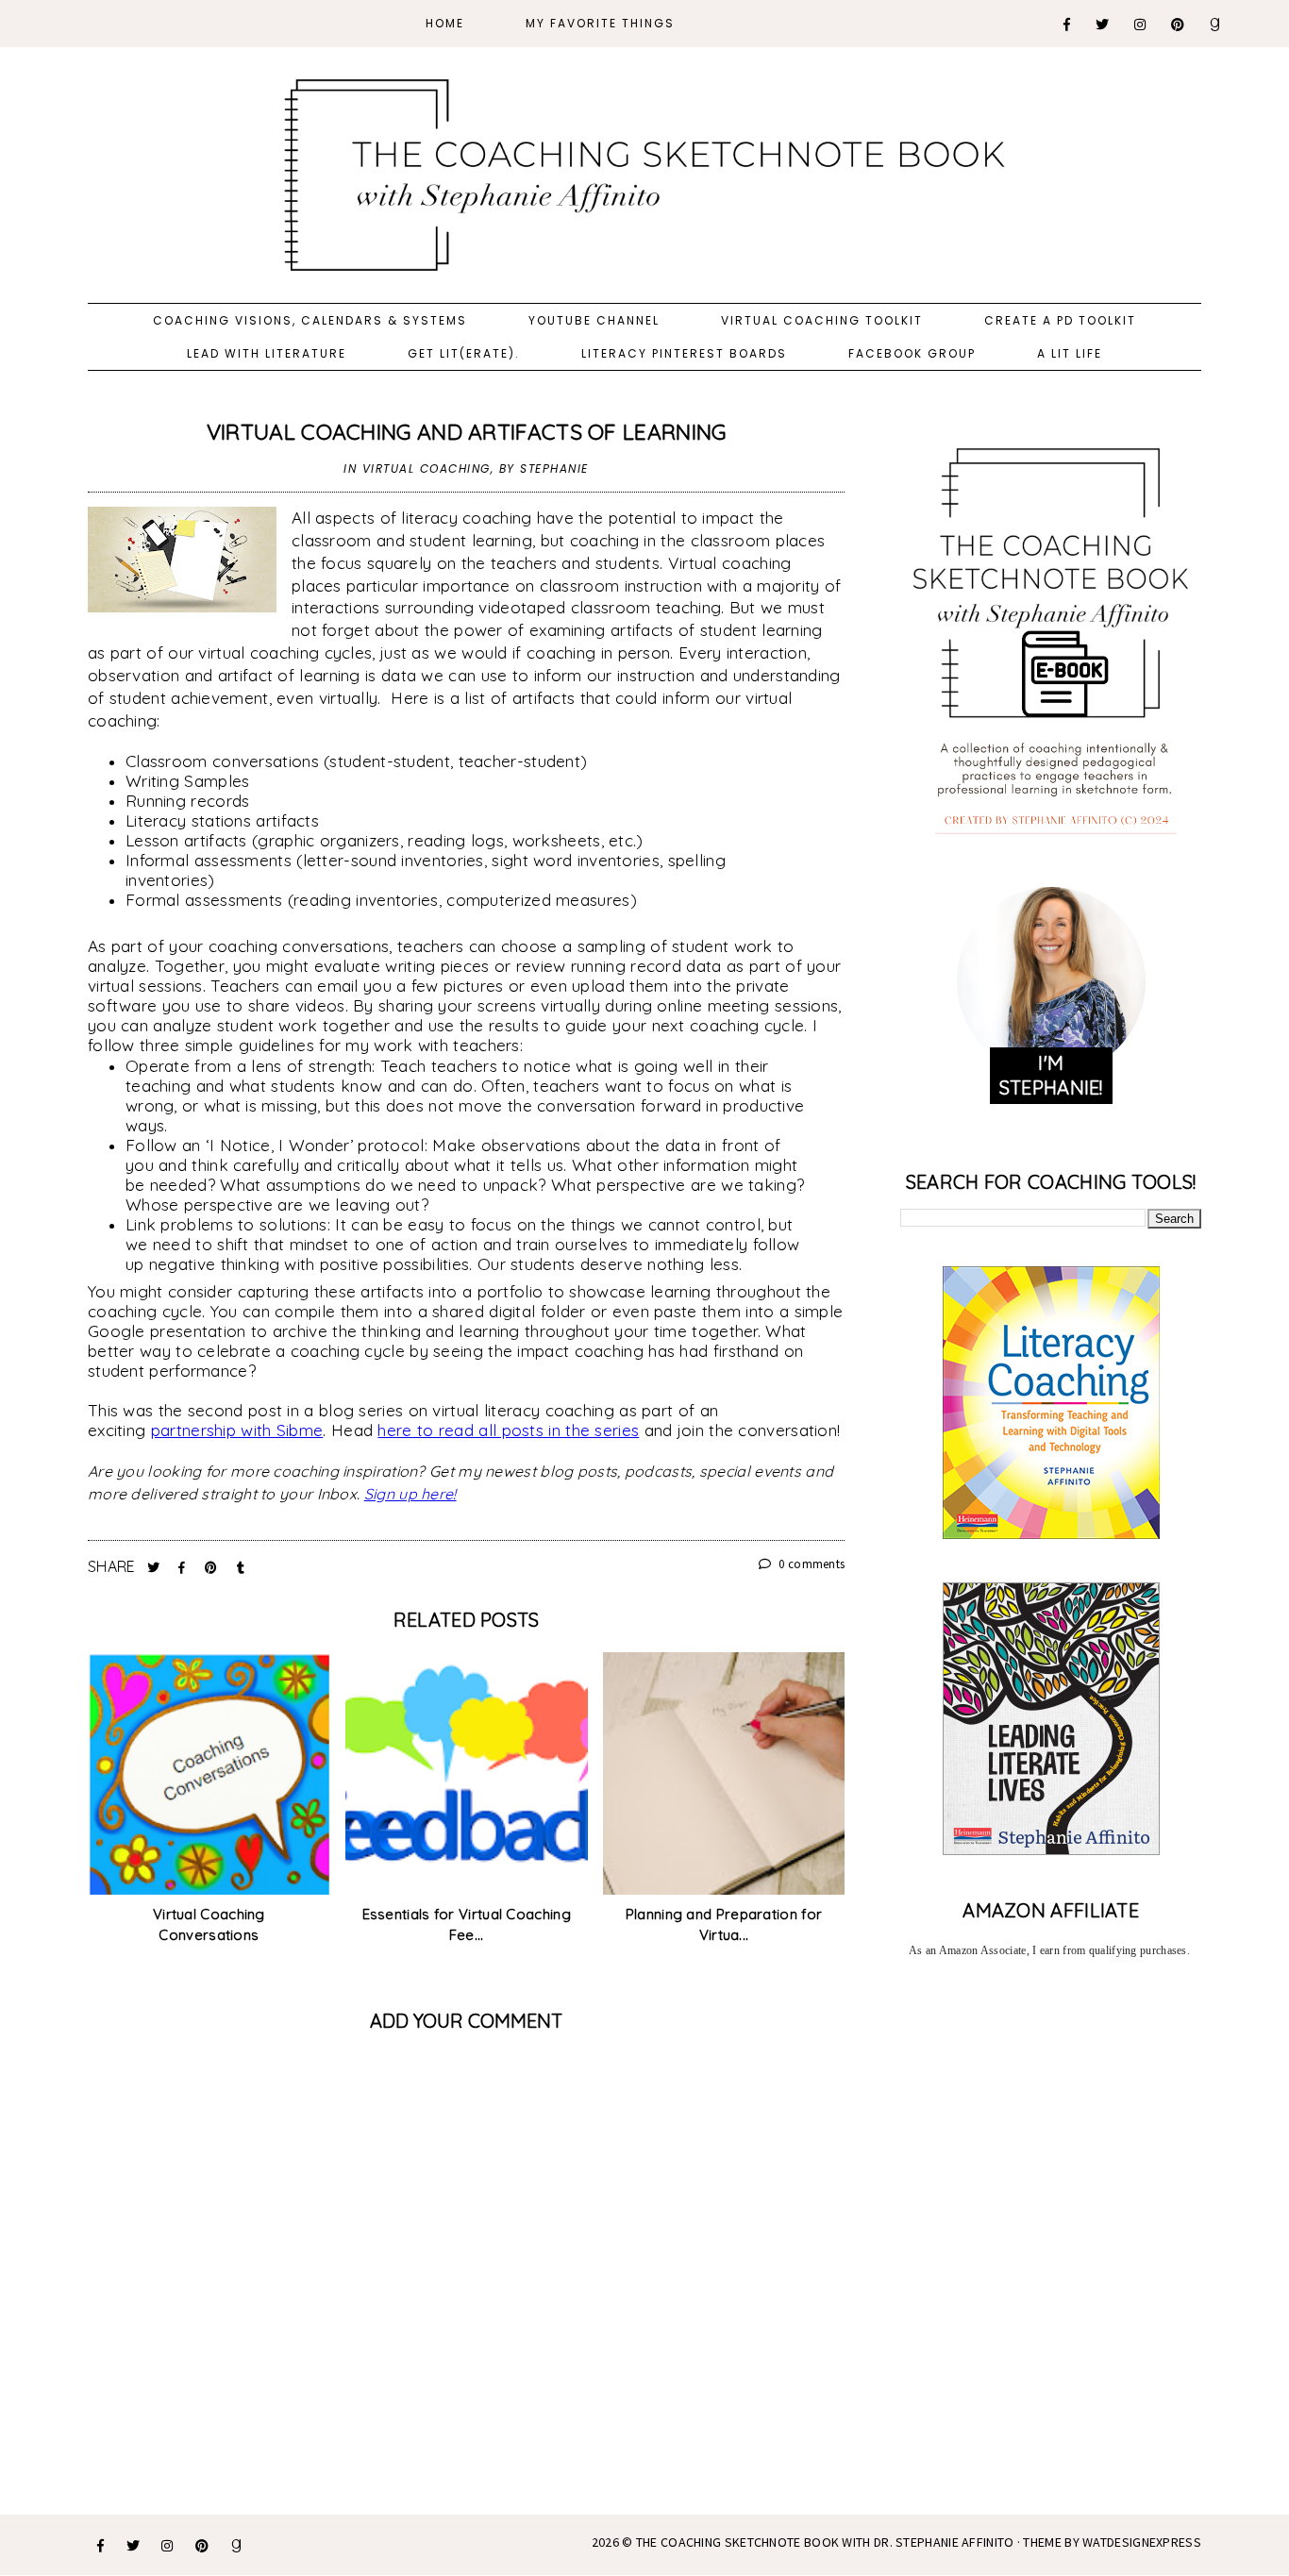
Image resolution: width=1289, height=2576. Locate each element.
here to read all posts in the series (508, 1430)
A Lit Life (1070, 353)
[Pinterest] (1179, 25)
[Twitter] (1103, 25)
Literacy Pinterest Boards (684, 353)
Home (445, 23)
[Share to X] (156, 1567)
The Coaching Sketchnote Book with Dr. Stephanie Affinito (825, 2542)
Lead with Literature (267, 353)
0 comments (810, 1564)
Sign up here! (410, 1494)
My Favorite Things (600, 23)
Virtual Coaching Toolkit (822, 320)
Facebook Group (912, 353)
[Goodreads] (1216, 25)
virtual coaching (427, 468)
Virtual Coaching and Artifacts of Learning (467, 432)
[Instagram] (1141, 25)
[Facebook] (1068, 25)
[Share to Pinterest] (213, 1567)
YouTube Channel (594, 320)
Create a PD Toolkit (1060, 320)
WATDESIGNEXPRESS (1142, 2542)
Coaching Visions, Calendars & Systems (310, 320)
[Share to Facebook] (184, 1567)
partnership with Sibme (237, 1430)
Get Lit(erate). (464, 353)
